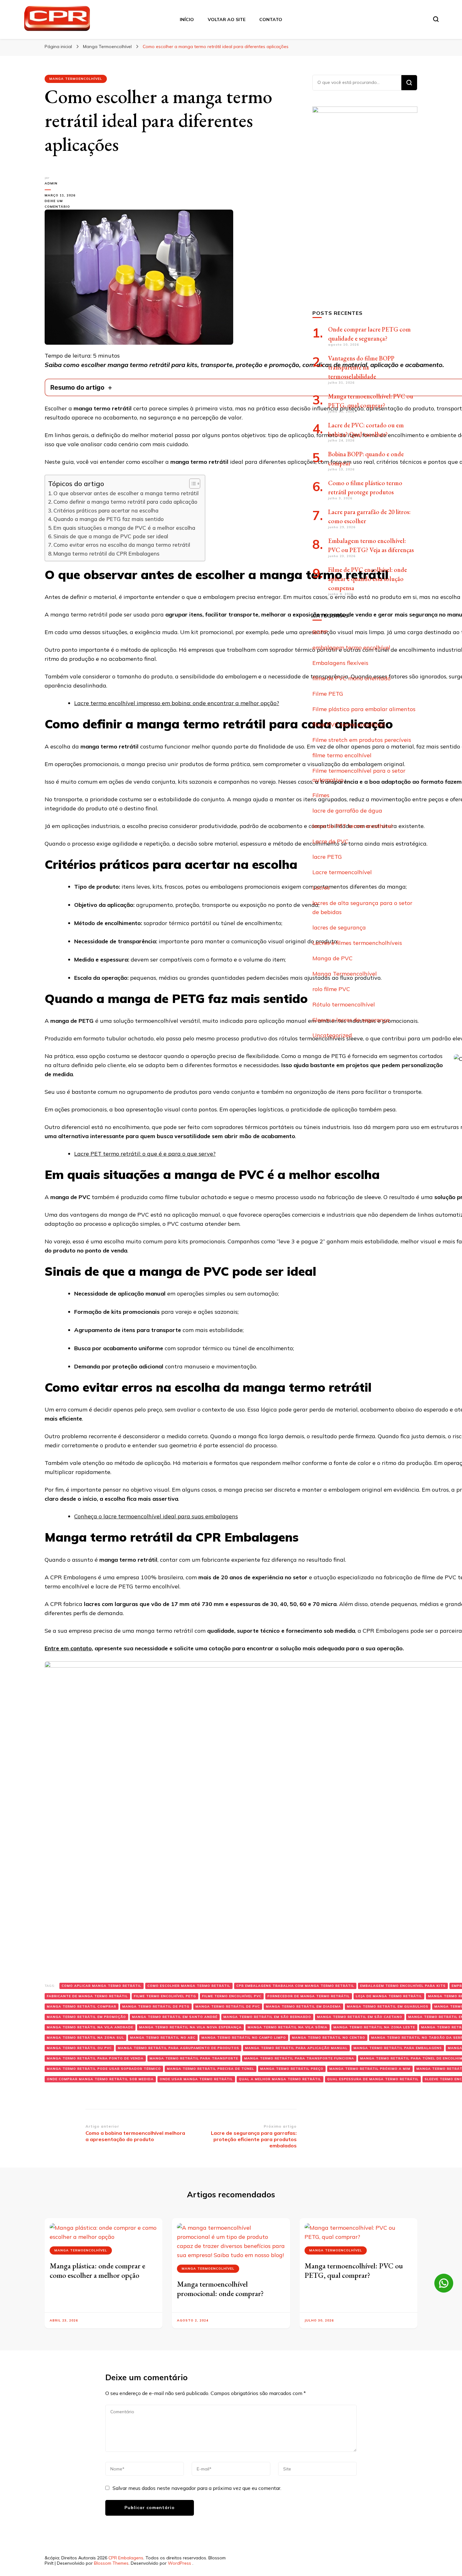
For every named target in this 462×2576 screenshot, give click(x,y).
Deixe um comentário (65, 204)
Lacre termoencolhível (342, 872)
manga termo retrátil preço (292, 2069)
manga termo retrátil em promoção (86, 2017)
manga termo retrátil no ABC (163, 2038)
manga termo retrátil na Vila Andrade (90, 2027)
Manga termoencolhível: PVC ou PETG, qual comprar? (354, 2270)
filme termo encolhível (342, 755)
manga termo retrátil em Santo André (175, 2017)
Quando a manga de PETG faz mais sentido (109, 519)
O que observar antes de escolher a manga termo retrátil (126, 493)
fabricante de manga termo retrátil (87, 1996)
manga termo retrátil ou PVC (79, 2048)
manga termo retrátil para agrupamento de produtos (179, 2048)
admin (51, 183)
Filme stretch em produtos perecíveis (362, 740)
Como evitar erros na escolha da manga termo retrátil (122, 545)
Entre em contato (68, 1648)
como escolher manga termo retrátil (189, 1986)
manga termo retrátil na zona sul (85, 2038)
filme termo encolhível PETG (165, 1996)
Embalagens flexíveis (340, 663)
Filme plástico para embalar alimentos (364, 709)
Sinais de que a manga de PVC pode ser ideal (111, 536)
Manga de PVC (333, 958)
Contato (271, 19)
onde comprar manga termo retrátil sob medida (100, 2079)
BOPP (320, 632)
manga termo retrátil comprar (82, 2006)
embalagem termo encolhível (351, 647)
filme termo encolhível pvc (232, 1996)
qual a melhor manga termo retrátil (280, 2079)
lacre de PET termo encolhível (352, 826)
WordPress (179, 2563)
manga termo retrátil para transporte (194, 2058)
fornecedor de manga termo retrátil (309, 1996)
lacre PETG (327, 857)
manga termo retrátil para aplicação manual (296, 2048)
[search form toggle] (436, 19)
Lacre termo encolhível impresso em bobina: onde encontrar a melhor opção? (177, 703)
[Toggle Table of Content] (192, 484)
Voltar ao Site (227, 19)
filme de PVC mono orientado (352, 678)
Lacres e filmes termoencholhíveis (357, 943)
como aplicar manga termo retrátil (102, 1986)
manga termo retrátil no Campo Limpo (244, 2038)
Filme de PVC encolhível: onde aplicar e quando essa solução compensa (368, 579)
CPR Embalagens (126, 2558)
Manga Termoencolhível (76, 79)
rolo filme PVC (331, 989)
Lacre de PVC (330, 841)
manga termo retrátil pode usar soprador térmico (104, 2069)
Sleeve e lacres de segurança (351, 1020)
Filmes (321, 795)
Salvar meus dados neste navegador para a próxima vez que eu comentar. (197, 2488)
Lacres (321, 888)
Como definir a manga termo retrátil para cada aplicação (125, 502)
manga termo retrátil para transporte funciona (299, 2058)
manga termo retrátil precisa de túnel (211, 2069)
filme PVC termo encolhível (349, 724)
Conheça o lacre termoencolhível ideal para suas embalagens (156, 1516)
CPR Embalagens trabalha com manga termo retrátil (295, 1986)
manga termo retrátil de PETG (156, 2006)
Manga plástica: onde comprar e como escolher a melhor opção (97, 2270)
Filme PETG (328, 694)
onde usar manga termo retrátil (196, 2079)
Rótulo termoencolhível (344, 1004)
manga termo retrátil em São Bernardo (267, 2017)
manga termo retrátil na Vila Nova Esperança (190, 2027)
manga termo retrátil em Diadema (303, 2006)
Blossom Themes (111, 2563)
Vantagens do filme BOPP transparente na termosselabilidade (361, 367)
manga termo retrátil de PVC (228, 2006)
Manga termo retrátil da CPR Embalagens (106, 554)
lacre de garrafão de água (347, 811)
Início (187, 19)
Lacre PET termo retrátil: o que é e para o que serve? (145, 1154)
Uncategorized (332, 1035)
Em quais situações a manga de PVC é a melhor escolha (124, 528)
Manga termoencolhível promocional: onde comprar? (220, 2289)
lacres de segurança (339, 927)
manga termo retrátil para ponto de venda (95, 2058)
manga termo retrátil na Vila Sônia (288, 2027)
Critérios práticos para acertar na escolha (106, 510)
